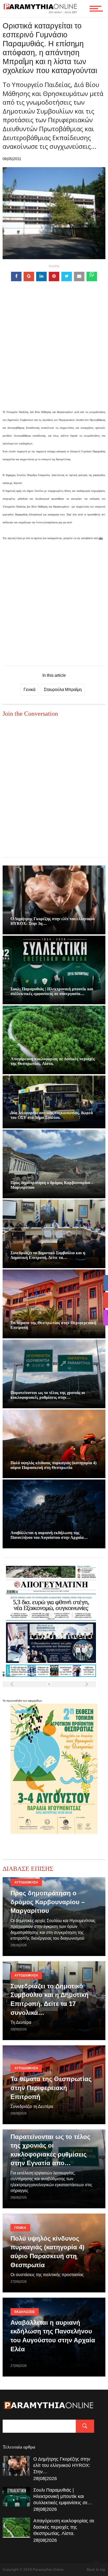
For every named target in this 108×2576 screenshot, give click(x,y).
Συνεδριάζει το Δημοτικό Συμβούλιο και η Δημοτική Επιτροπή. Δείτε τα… (48, 1255)
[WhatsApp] (92, 276)
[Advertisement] (54, 354)
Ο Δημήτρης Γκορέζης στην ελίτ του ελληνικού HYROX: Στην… (62, 2465)
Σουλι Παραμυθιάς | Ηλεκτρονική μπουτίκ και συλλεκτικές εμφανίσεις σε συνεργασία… (52, 991)
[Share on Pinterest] (54, 276)
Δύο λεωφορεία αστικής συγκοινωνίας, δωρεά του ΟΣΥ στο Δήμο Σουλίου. (52, 1115)
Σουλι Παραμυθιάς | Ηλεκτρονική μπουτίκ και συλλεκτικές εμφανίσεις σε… (63, 2496)
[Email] (79, 276)
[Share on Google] (29, 276)
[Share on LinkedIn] (41, 276)
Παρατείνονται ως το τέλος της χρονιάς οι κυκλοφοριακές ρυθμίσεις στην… (48, 1395)
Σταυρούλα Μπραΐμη (63, 690)
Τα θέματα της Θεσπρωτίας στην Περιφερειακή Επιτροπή (51, 2088)
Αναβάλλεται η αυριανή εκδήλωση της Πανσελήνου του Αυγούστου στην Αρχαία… (49, 1535)
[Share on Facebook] (16, 276)
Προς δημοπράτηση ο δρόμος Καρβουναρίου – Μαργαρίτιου (48, 1902)
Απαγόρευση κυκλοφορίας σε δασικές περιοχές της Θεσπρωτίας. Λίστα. (53, 1061)
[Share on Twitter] (67, 276)
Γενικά (29, 690)
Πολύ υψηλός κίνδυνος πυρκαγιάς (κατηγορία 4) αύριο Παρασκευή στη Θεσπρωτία (53, 1465)
